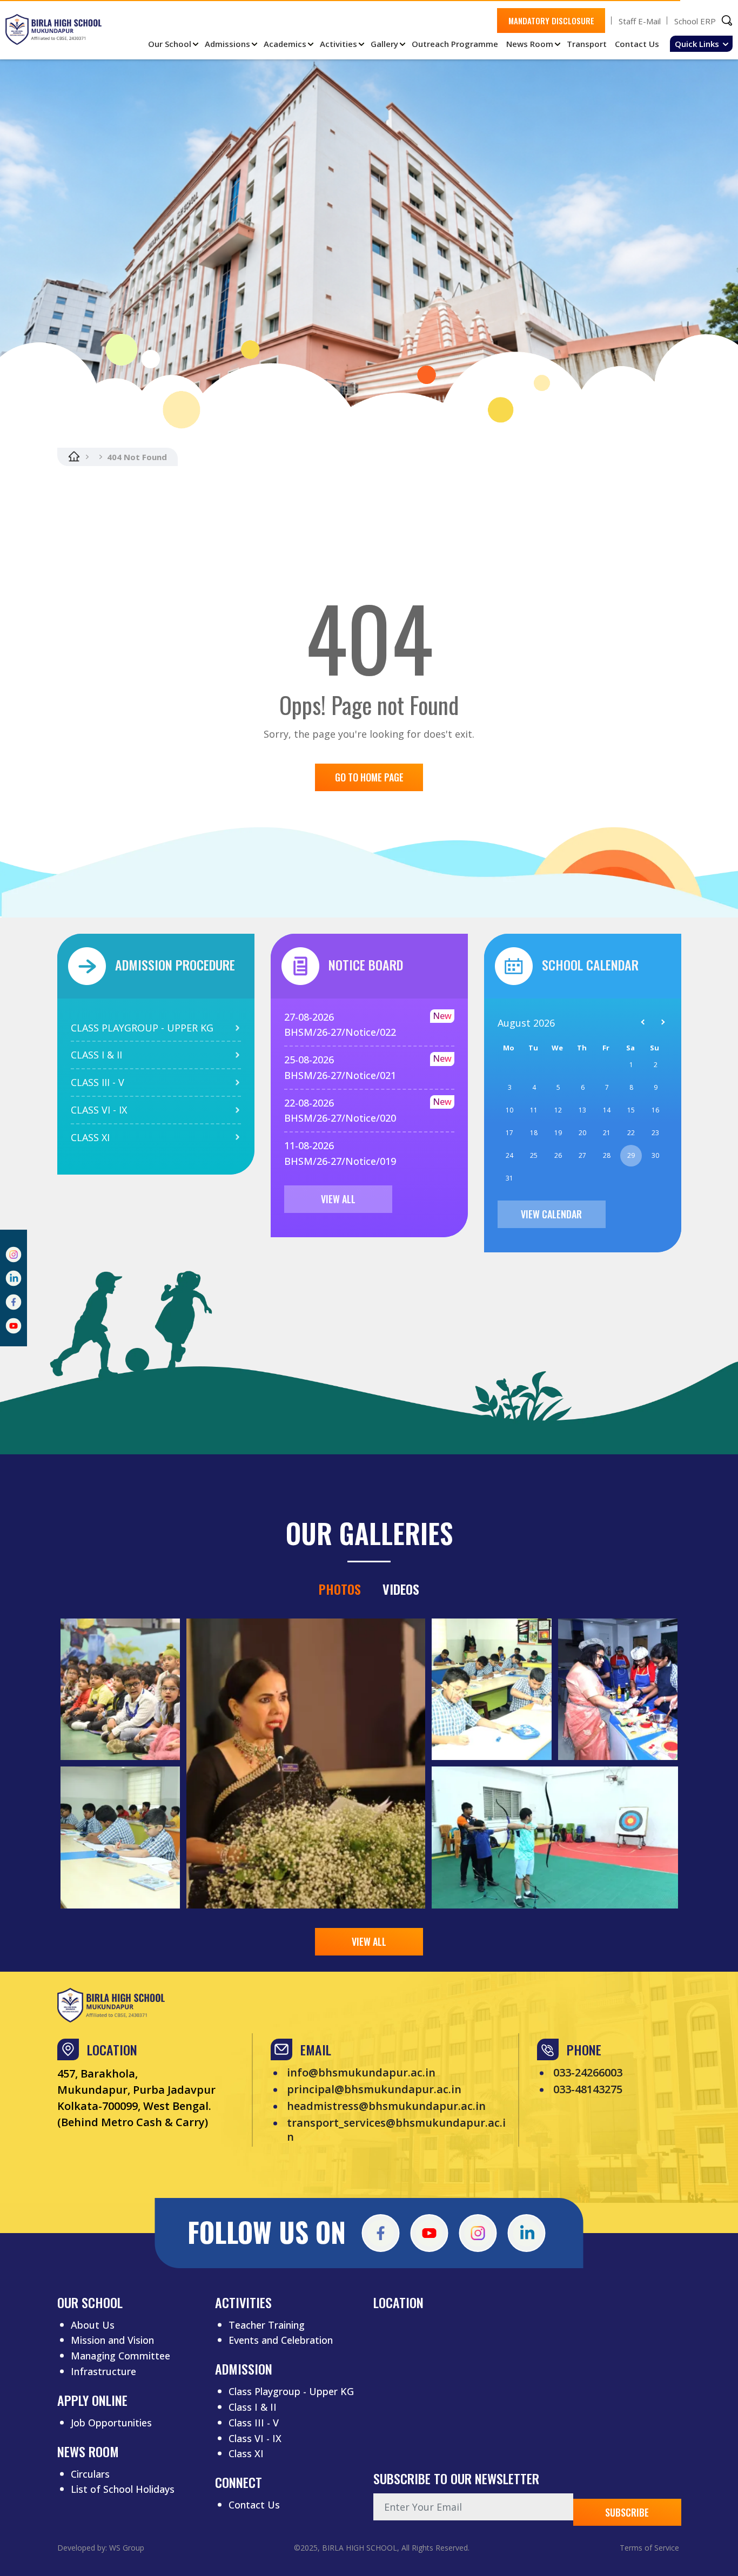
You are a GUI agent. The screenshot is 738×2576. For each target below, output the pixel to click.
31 (509, 1178)
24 (509, 1155)
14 (607, 1110)
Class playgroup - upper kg (142, 1028)
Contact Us (637, 44)
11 (534, 1110)
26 (558, 1155)
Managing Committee (120, 2356)
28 (607, 1155)
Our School (170, 44)
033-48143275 (588, 2089)
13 (582, 1110)
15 (631, 1110)
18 (534, 1133)
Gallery (384, 44)
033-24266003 (588, 2073)
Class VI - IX (255, 2438)
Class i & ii (96, 1055)
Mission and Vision (112, 2340)
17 (509, 1133)
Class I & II (253, 2407)
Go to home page (369, 777)
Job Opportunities (111, 2423)
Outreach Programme (455, 44)
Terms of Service (649, 2548)
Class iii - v (98, 1082)
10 (509, 1110)
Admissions (227, 44)
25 (534, 1155)
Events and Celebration (281, 2340)
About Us (93, 2325)
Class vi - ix (99, 1110)
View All (338, 1199)
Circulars (90, 2474)
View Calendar (551, 1214)
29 (631, 1155)
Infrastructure (103, 2371)
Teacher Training (267, 2325)
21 (607, 1133)
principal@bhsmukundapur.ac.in (374, 2089)
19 (558, 1133)
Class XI (246, 2453)
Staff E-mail (640, 21)
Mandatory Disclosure (551, 21)
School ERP (695, 21)
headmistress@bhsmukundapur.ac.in (386, 2106)
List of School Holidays (123, 2489)
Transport (587, 44)
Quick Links (697, 44)
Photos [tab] (340, 1589)
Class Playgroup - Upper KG (291, 2391)
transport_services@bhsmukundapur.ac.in (396, 2130)
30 (655, 1155)
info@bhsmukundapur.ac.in (361, 2073)
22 (631, 1133)
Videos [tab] (401, 1589)
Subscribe (627, 2512)
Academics (285, 44)
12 (558, 1110)
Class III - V (254, 2423)
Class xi (90, 1137)
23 (655, 1133)
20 (582, 1133)
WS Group (127, 2548)
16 (655, 1110)
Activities (338, 44)
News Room (530, 44)
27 (582, 1155)
